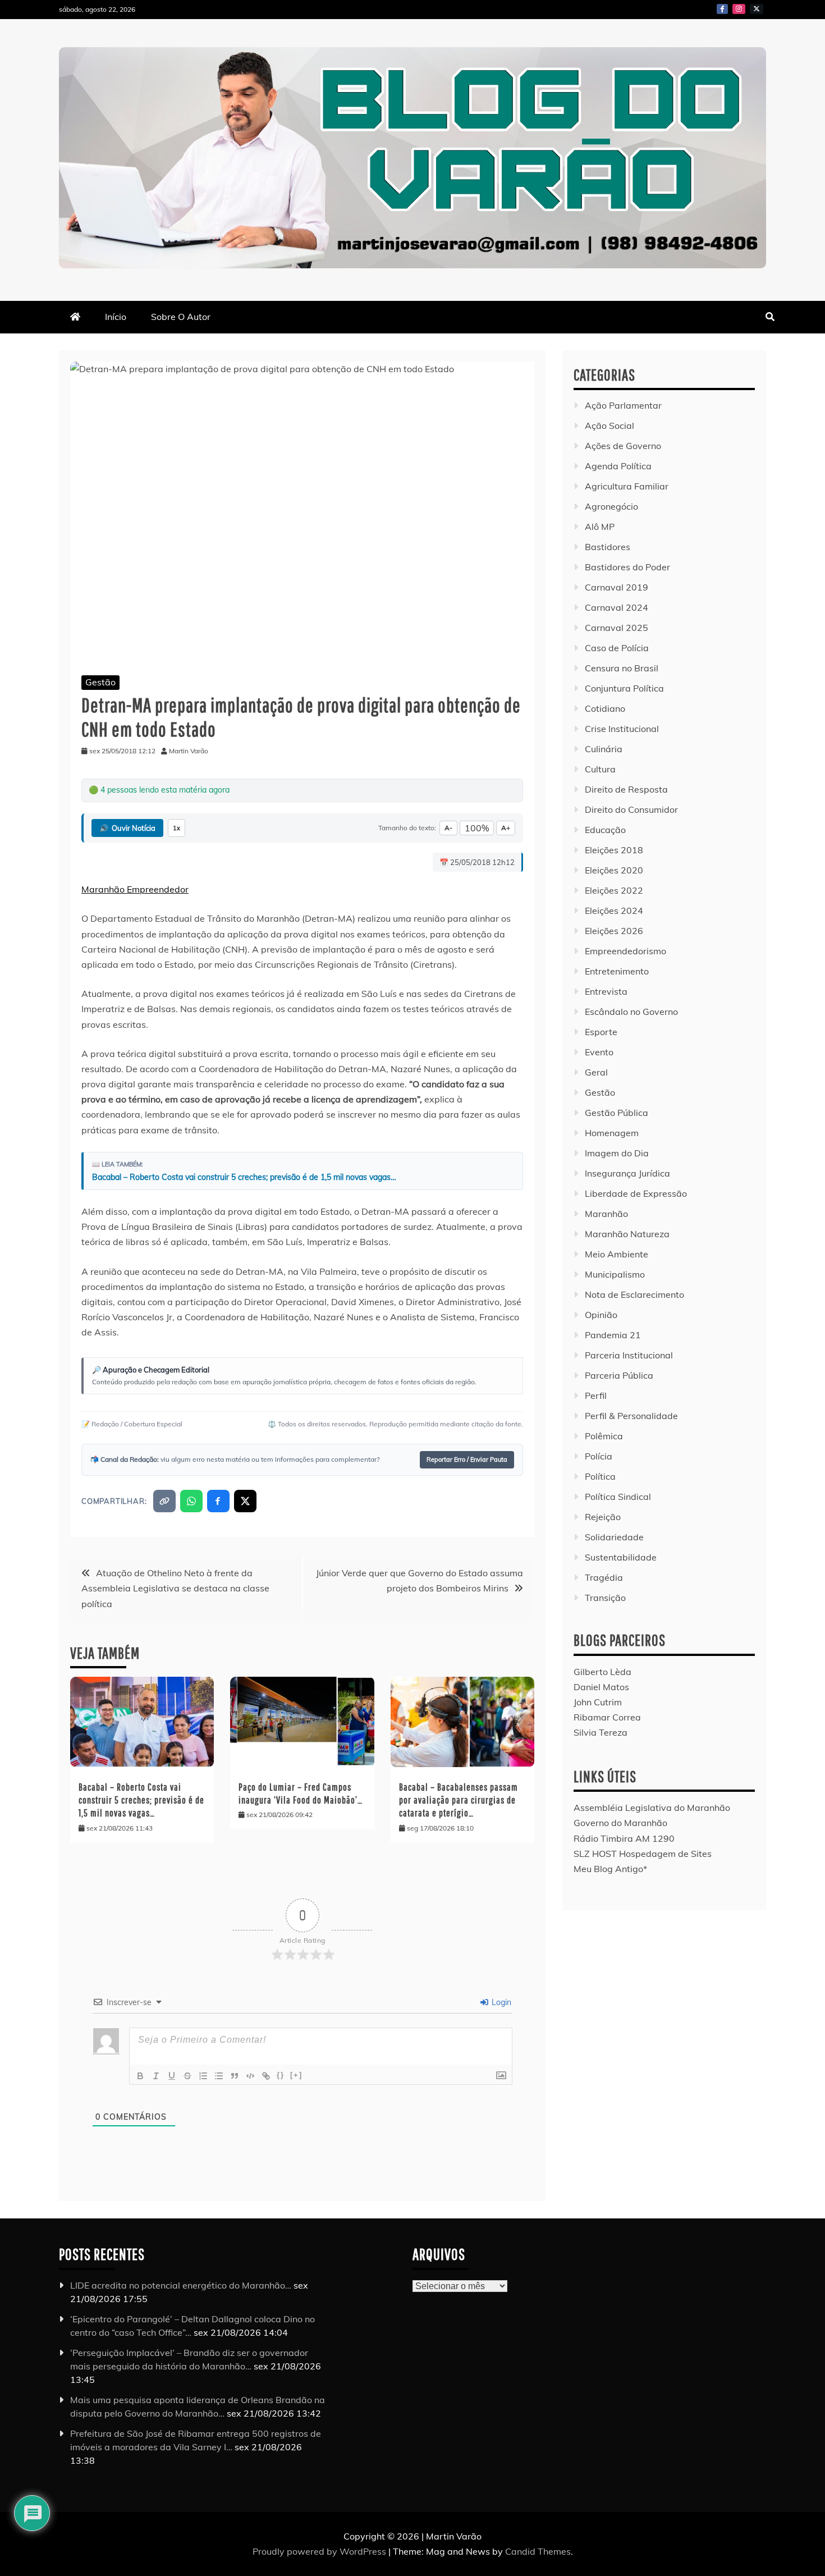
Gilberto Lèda (602, 1672)
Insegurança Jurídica (627, 1173)
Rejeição (603, 1517)
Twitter (757, 9)
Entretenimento (617, 971)
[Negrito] (140, 2076)
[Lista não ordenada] (219, 2076)
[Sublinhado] (172, 2076)
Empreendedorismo (625, 951)
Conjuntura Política (624, 688)
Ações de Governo (623, 446)
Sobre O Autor (181, 317)
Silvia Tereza (601, 1732)
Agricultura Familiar (627, 486)
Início (116, 317)
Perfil (596, 1395)
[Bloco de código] (250, 2076)
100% (477, 828)
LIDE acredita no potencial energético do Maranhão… (181, 2285)
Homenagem (612, 1133)
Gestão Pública (617, 1113)
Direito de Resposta (626, 789)
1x (177, 828)
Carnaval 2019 (617, 587)
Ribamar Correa (607, 1717)
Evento (599, 1052)
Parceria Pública (619, 1375)
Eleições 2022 (614, 890)
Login (500, 2002)
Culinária (604, 749)
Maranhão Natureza (627, 1234)
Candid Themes (538, 2551)
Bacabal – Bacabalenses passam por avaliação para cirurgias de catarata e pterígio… (459, 1800)
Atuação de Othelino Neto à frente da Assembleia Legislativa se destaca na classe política (175, 1588)
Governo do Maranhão (620, 1823)
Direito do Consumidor (631, 809)
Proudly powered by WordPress (320, 2551)
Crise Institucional (622, 729)
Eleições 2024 (614, 910)
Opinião (601, 1315)
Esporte (601, 1032)
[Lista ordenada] (203, 2076)
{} (281, 2075)
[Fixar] (187, 2076)
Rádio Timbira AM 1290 (624, 1838)
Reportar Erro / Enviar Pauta (467, 1459)
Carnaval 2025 (617, 628)
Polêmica (604, 1436)
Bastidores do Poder (627, 567)
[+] (296, 2075)
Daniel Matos (601, 1687)
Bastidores (608, 547)
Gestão (100, 682)
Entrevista (606, 991)
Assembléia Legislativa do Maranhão (652, 1808)
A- (448, 828)
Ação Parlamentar (623, 405)
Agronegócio (611, 506)
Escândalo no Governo (631, 1012)
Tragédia (604, 1577)
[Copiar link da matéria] (164, 1501)
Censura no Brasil (622, 668)
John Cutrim (598, 1702)
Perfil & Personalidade (631, 1416)
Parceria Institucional (629, 1355)
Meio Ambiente (617, 1254)
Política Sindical (618, 1497)
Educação (605, 830)
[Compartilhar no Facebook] (218, 1501)
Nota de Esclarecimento (634, 1294)
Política (600, 1476)
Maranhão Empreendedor (135, 889)
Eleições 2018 (614, 850)
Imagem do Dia (617, 1153)
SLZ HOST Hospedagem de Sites (643, 1854)
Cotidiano (605, 708)
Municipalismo (615, 1274)
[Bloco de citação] (235, 2076)
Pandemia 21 (613, 1335)
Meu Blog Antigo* (610, 1869)
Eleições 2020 (614, 870)
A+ (506, 828)
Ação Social (609, 425)
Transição (605, 1598)
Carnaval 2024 (617, 607)
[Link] (266, 2076)
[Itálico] (156, 2076)
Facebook (722, 9)
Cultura (600, 769)
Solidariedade (614, 1537)
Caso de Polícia (617, 648)
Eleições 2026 (614, 931)
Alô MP (600, 527)
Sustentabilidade (621, 1557)
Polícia (599, 1456)
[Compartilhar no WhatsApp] (191, 1501)
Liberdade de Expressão (636, 1193)
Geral (596, 1072)
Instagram (739, 9)
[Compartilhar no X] (245, 1501)
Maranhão (606, 1214)
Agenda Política (618, 466)
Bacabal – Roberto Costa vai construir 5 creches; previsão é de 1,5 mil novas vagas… (244, 1177)
